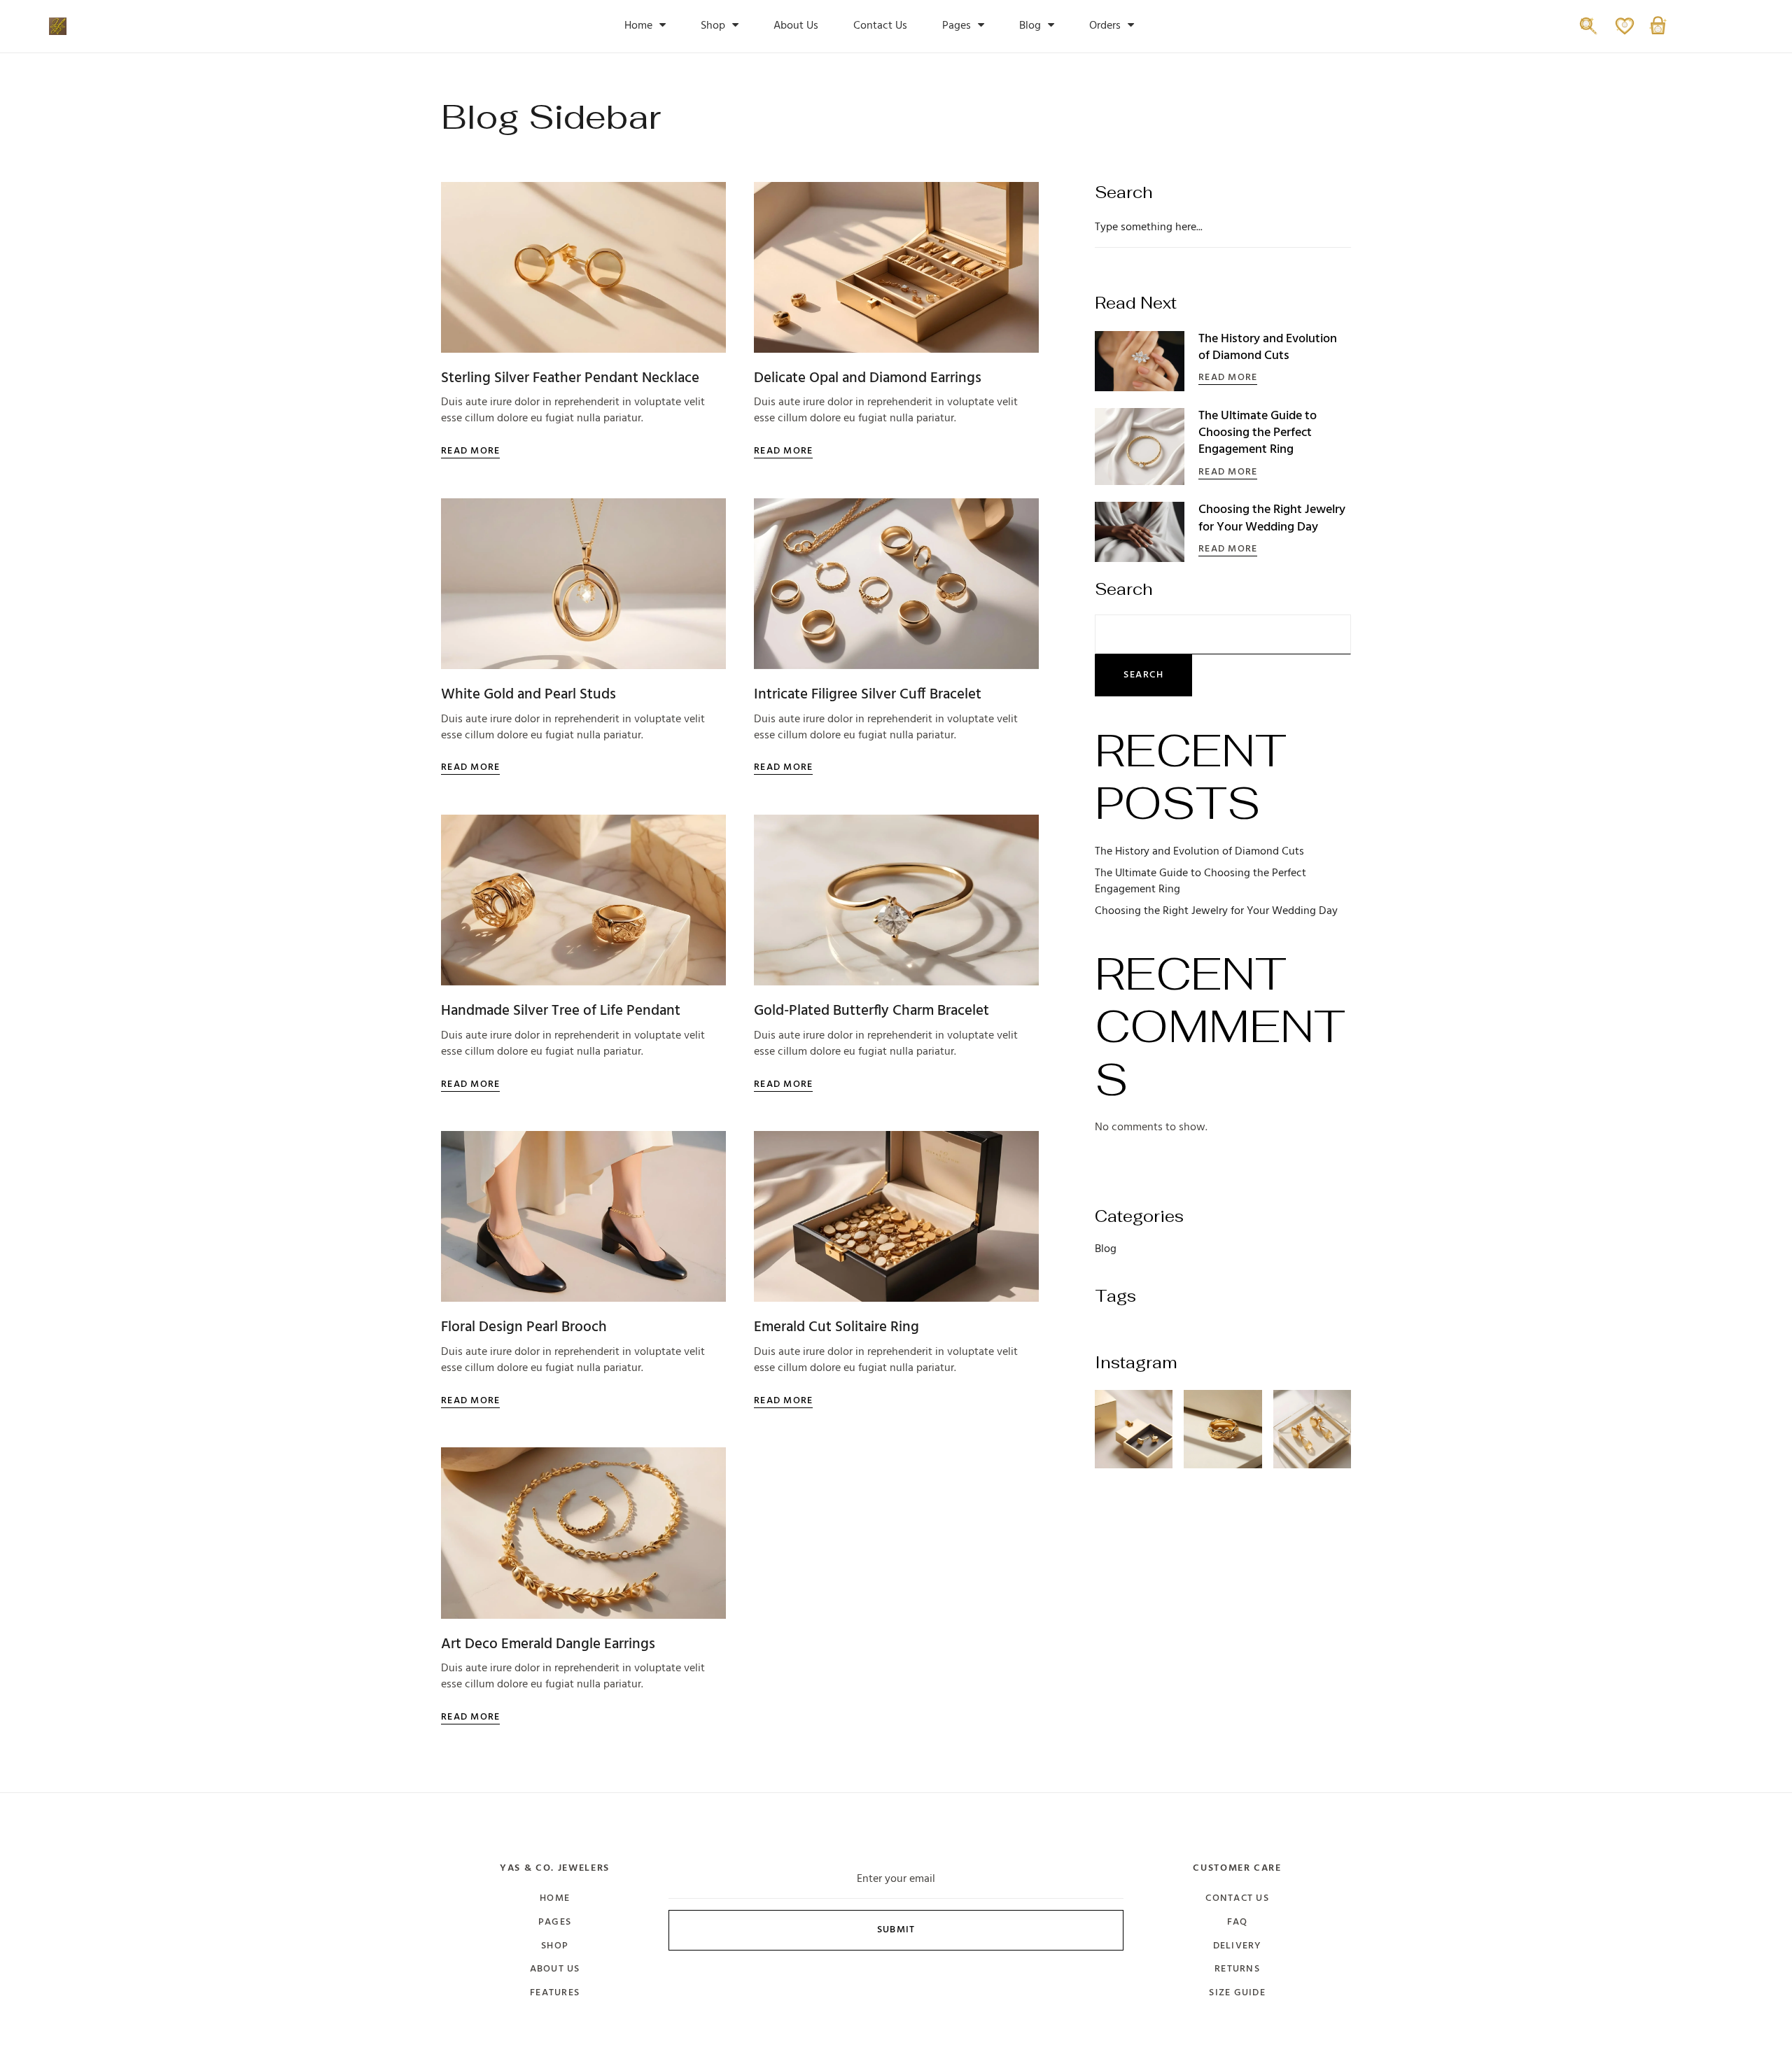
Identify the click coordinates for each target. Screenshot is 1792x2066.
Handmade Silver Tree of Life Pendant (561, 1011)
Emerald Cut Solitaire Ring (836, 1327)
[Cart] (1658, 33)
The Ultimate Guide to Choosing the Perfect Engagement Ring (1258, 433)
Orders (1105, 26)
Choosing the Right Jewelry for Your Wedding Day (1272, 518)
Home (638, 26)
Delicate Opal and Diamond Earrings (868, 378)
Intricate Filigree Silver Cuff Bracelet (868, 695)
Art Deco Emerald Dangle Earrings (548, 1644)
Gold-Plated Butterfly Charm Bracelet (871, 1011)
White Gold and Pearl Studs (528, 695)
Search (1124, 589)
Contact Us (880, 26)
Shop (713, 26)
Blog (1030, 26)
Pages (957, 26)
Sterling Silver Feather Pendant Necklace (570, 378)
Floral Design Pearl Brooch (524, 1327)
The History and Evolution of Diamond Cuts (1268, 347)
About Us (796, 26)
